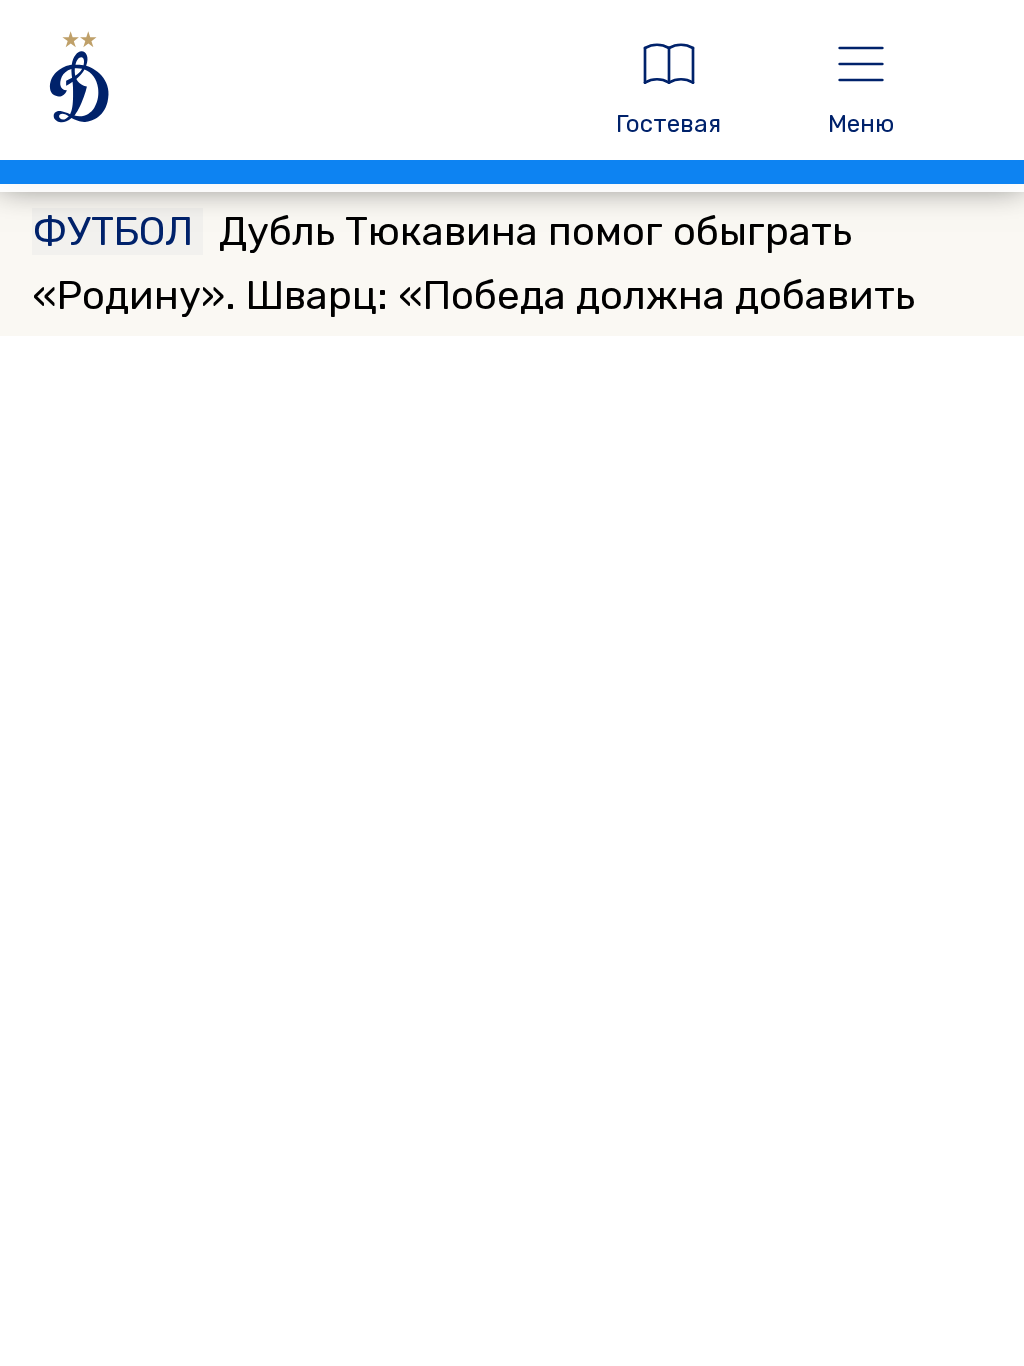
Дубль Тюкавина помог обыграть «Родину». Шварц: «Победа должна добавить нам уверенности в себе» (473, 295)
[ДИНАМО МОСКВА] (294, 88)
